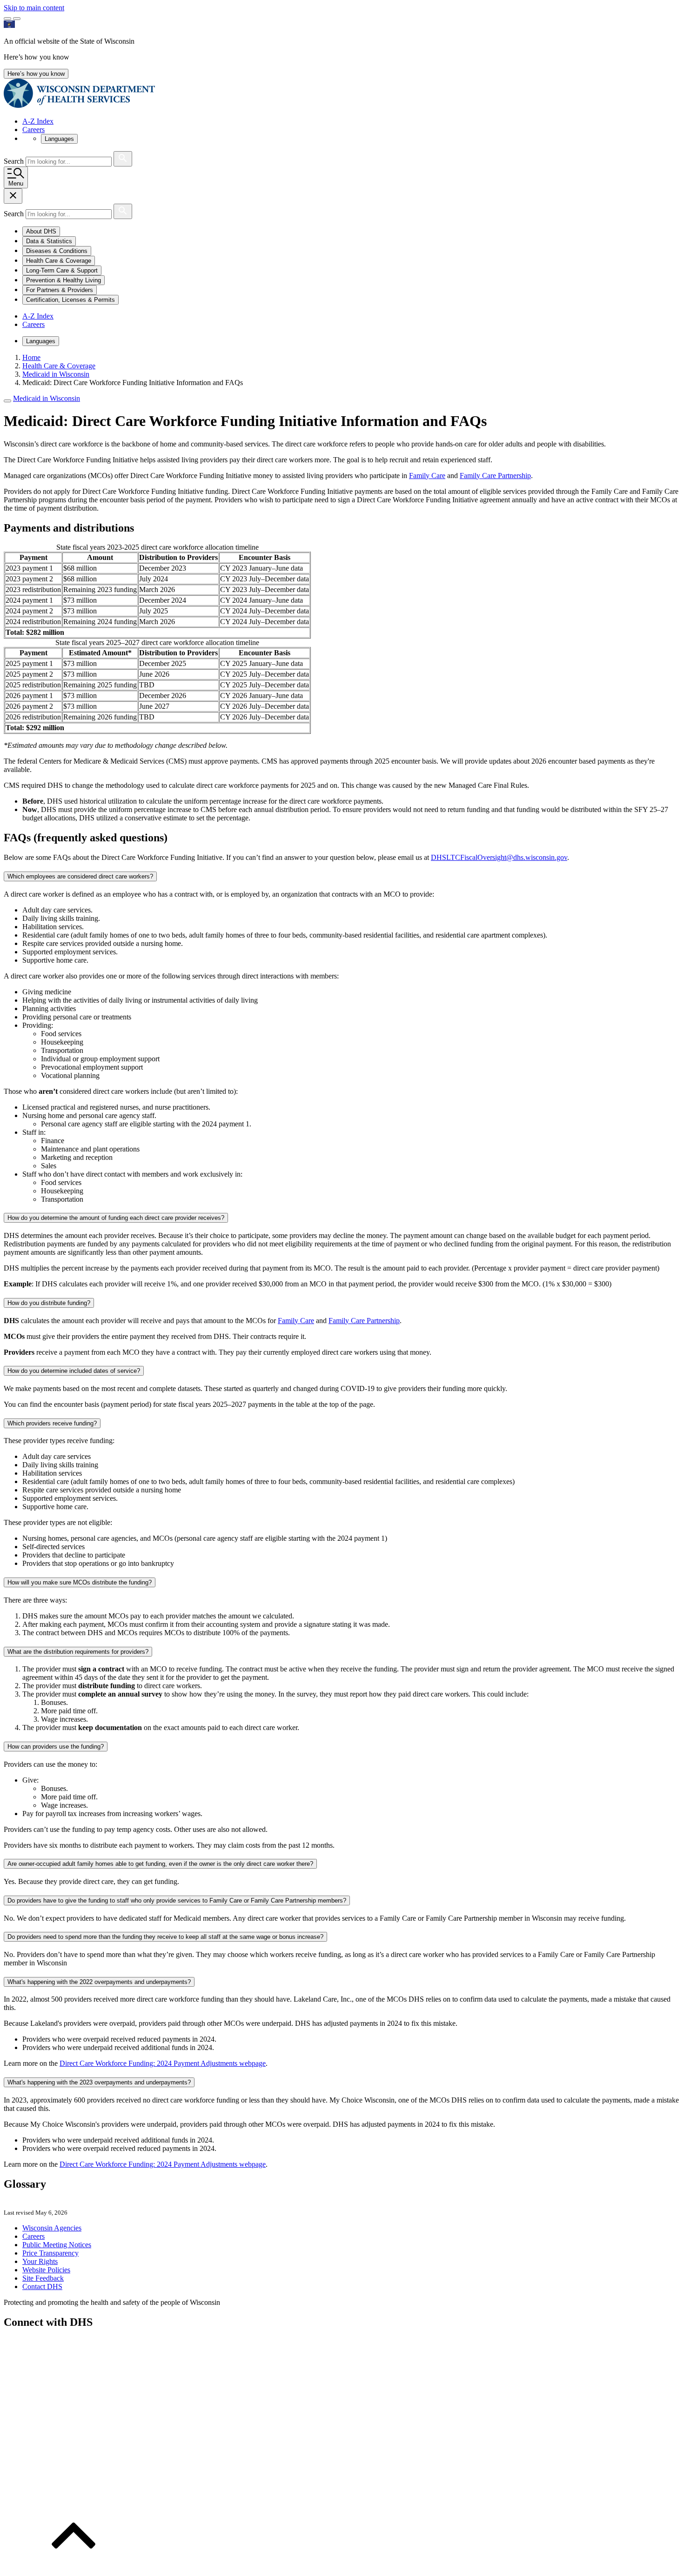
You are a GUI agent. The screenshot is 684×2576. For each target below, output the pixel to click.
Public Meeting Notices (57, 2245)
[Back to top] (74, 2568)
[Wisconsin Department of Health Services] (79, 105)
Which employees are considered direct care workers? (80, 876)
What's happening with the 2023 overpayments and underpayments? (99, 2082)
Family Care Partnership (495, 476)
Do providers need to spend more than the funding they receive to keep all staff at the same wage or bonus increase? (165, 1937)
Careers (34, 130)
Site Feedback (43, 2278)
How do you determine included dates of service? (74, 1371)
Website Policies (46, 2270)
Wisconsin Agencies (52, 2228)
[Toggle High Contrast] (17, 19)
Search (15, 161)
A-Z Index (38, 121)
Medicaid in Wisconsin (47, 398)
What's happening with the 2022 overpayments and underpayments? (99, 1982)
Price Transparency (50, 2253)
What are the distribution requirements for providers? (78, 1652)
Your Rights (40, 2261)
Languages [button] (59, 139)
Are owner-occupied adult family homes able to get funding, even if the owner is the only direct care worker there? (160, 1864)
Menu (16, 183)
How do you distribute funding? (49, 1303)
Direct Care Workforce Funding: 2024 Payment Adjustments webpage (163, 2063)
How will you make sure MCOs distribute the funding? (80, 1582)
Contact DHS (42, 2286)
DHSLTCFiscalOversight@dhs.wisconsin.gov (499, 857)
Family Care (427, 476)
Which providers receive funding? (52, 1423)
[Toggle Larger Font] (7, 19)
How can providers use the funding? (56, 1747)
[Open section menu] (7, 401)
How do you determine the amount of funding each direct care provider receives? (116, 1218)
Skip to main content (34, 8)
